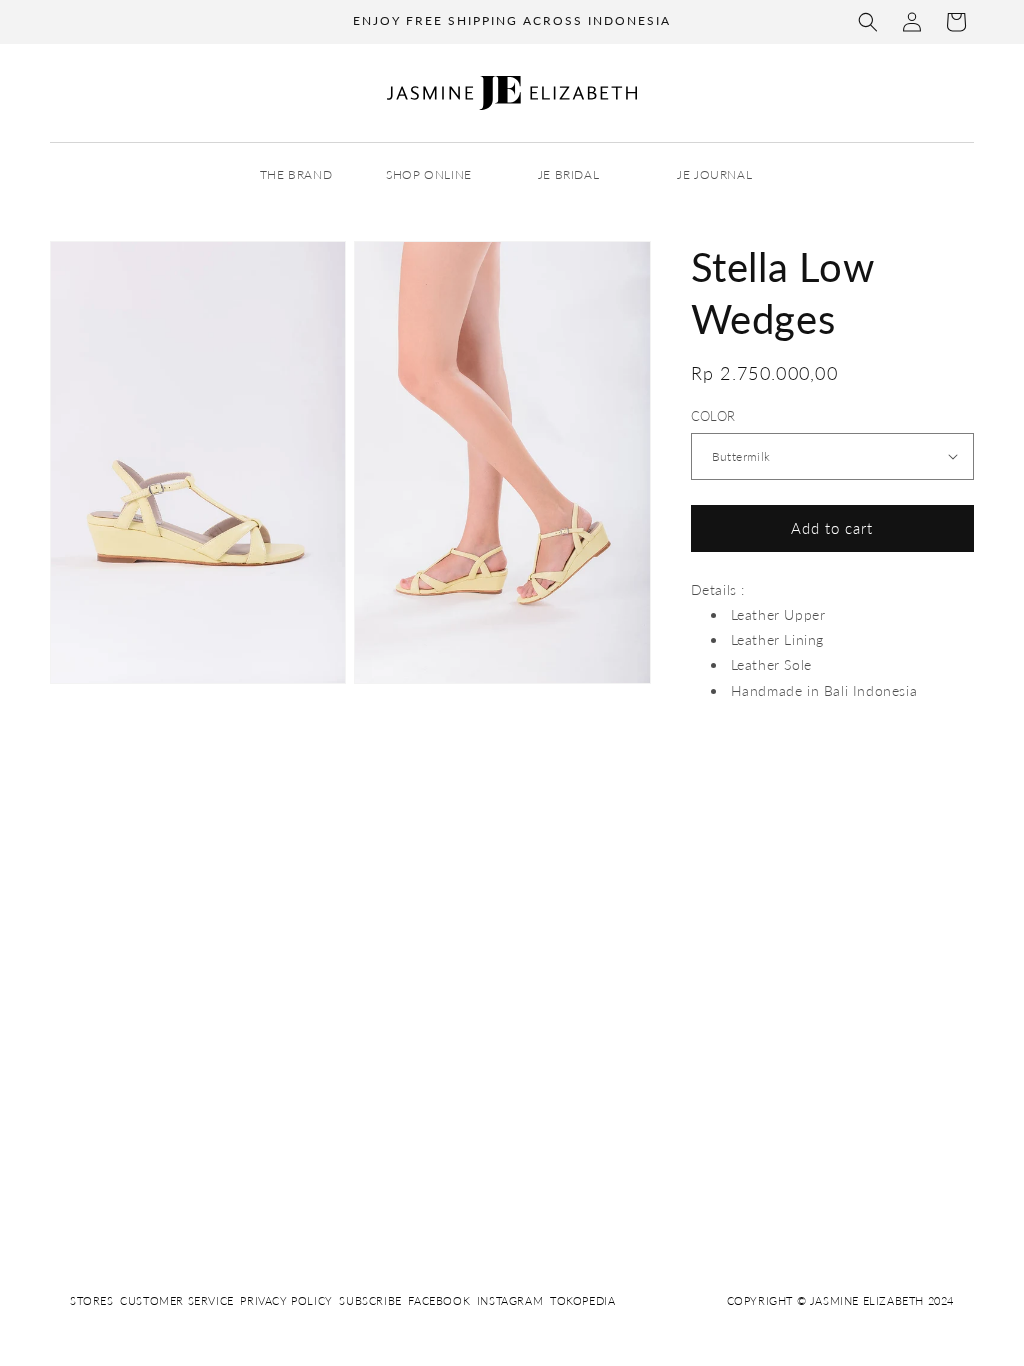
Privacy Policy (286, 1300)
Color (713, 416)
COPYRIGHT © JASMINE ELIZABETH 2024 (840, 1300)
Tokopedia (582, 1300)
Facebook (439, 1300)
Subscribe (370, 1300)
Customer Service (177, 1300)
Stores (92, 1300)
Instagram (510, 1300)
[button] (868, 22)
